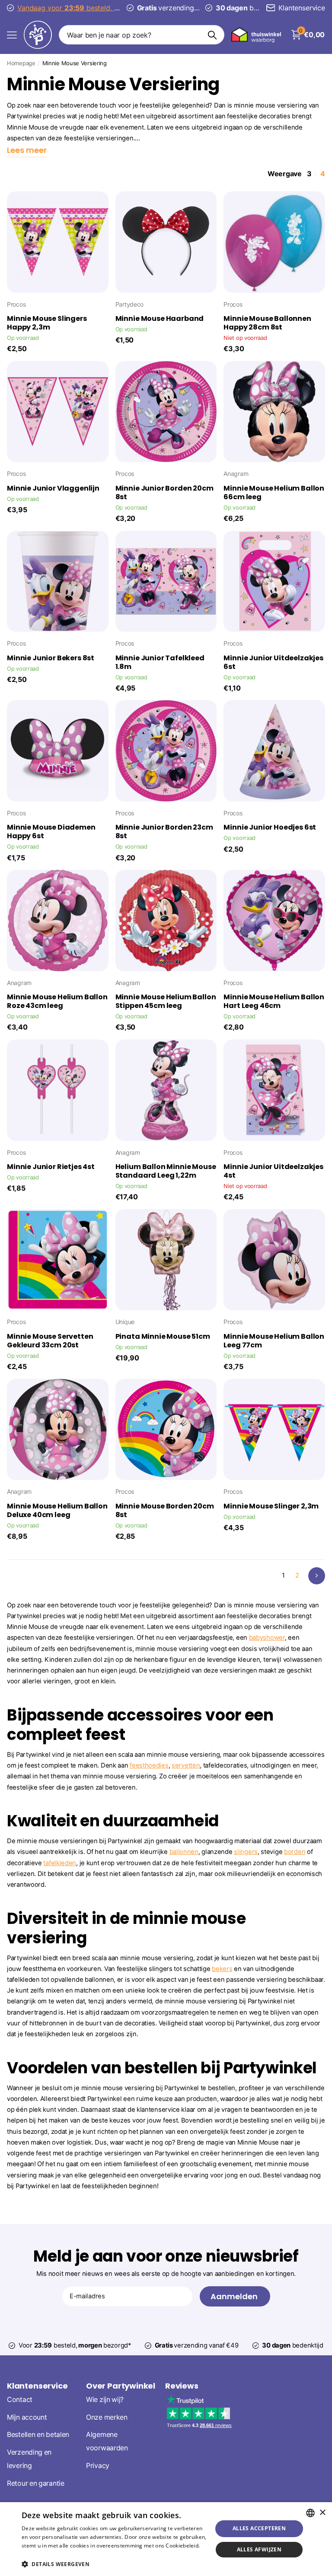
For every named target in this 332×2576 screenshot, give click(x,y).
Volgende (317, 1576)
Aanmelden (235, 2296)
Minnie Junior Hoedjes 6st (270, 827)
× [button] (322, 2513)
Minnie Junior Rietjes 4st (51, 1167)
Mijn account (27, 2417)
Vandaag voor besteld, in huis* (92, 8)
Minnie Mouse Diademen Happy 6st (51, 832)
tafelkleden (60, 1863)
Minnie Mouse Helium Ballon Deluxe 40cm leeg (57, 1511)
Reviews (182, 2386)
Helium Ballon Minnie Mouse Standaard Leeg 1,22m (166, 1171)
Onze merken (107, 2417)
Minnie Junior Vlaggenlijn (53, 488)
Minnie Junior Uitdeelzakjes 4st (273, 1171)
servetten (186, 1765)
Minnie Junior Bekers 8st (51, 658)
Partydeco (129, 304)
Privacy (98, 2466)
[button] (114, 2564)
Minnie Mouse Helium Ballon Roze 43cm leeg (57, 1001)
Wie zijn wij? (105, 2400)
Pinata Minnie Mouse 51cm (163, 1337)
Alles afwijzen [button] (259, 2549)
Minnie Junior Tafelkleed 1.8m (160, 662)
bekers (222, 1969)
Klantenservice (37, 2386)
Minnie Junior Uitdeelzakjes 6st (273, 662)
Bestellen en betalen (38, 2435)
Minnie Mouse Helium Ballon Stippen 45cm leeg (166, 1001)
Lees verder (37, 2554)
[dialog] (166, 2539)
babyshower (267, 1638)
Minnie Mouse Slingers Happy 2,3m (47, 323)
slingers (246, 1852)
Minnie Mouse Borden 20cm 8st (165, 1511)
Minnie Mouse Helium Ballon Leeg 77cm (274, 1341)
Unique (125, 1322)
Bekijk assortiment (12, 35)
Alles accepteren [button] (259, 2528)
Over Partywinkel (121, 2386)
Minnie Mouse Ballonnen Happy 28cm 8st (267, 323)
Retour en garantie (36, 2483)
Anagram (236, 474)
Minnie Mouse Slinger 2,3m (271, 1506)
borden (295, 1852)
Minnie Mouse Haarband (160, 319)
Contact (20, 2400)
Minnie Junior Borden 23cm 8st (164, 832)
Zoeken (212, 35)
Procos (16, 304)
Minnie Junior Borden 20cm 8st (164, 493)
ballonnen (184, 1852)
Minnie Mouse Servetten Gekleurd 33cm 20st (50, 1341)
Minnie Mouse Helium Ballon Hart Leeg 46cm (274, 1001)
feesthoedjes (149, 1765)
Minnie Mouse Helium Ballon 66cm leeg (274, 493)
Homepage (21, 63)
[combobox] (310, 2513)
